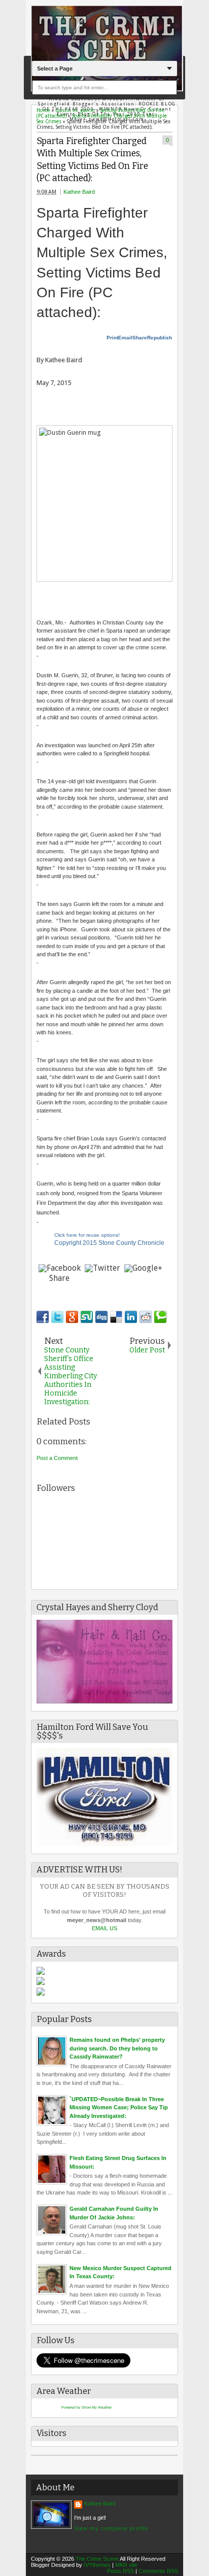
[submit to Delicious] (116, 1317)
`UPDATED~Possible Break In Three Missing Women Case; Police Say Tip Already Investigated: (119, 2108)
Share (140, 338)
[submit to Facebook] (43, 1317)
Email (125, 338)
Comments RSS (158, 2571)
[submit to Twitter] (57, 1317)
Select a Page (55, 68)
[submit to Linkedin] (131, 1317)
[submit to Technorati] (160, 1317)
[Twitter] (102, 1268)
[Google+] (143, 1268)
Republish (160, 338)
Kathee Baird (79, 192)
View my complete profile (111, 2528)
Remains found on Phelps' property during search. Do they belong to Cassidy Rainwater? (117, 2048)
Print (112, 338)
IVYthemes (97, 2565)
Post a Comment (57, 1458)
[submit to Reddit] (146, 1317)
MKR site (126, 2565)
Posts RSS (120, 2571)
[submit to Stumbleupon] (87, 1317)
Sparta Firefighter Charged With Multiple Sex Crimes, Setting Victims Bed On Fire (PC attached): (92, 160)
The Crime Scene (97, 2559)
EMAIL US (104, 1928)
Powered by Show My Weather (86, 2407)
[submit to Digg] (101, 1317)
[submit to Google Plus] (72, 1317)
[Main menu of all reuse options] (96, 336)
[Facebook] (60, 1268)
